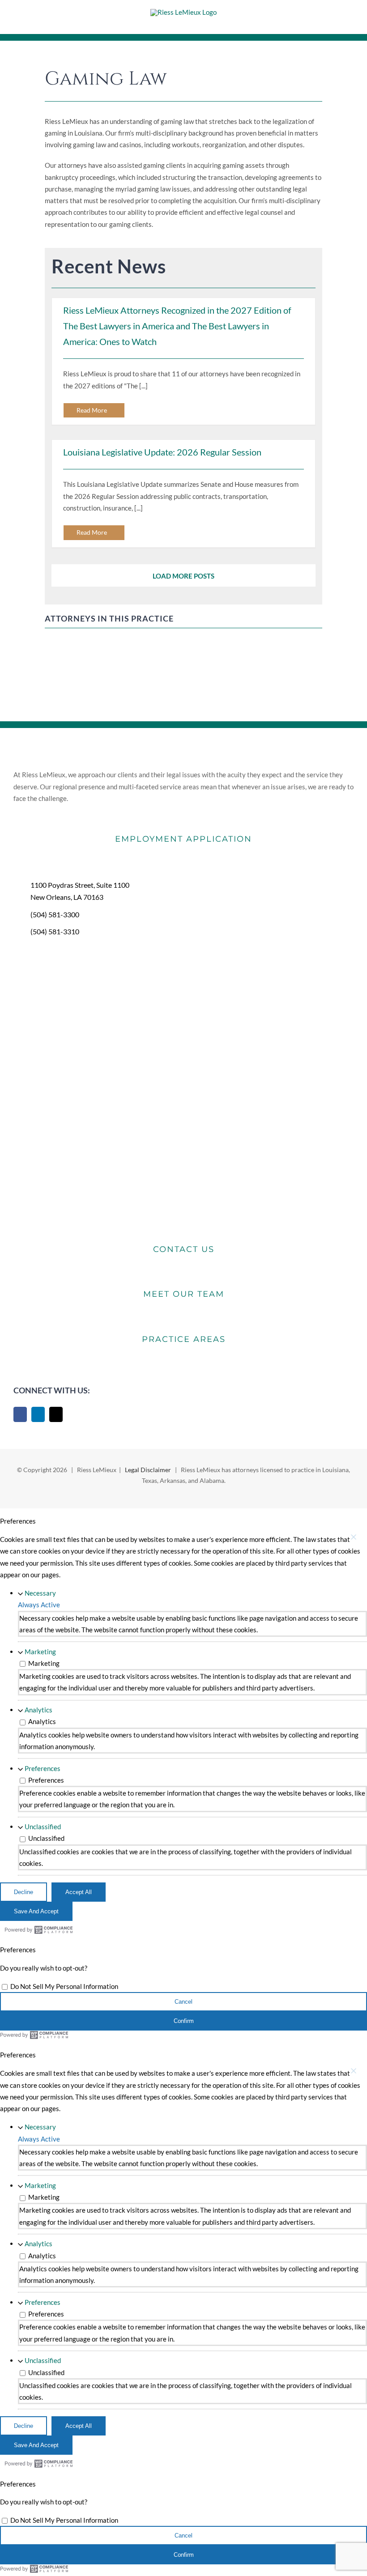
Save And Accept (36, 1911)
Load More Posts (183, 576)
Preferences (43, 1768)
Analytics (38, 1710)
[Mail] (56, 1414)
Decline (23, 1892)
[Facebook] (20, 1414)
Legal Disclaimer (148, 1470)
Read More (92, 410)
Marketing (40, 1652)
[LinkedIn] (38, 1414)
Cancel (183, 2002)
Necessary (40, 1593)
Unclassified (43, 1827)
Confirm (184, 2021)
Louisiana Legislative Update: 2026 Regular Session (162, 452)
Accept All (79, 1892)
